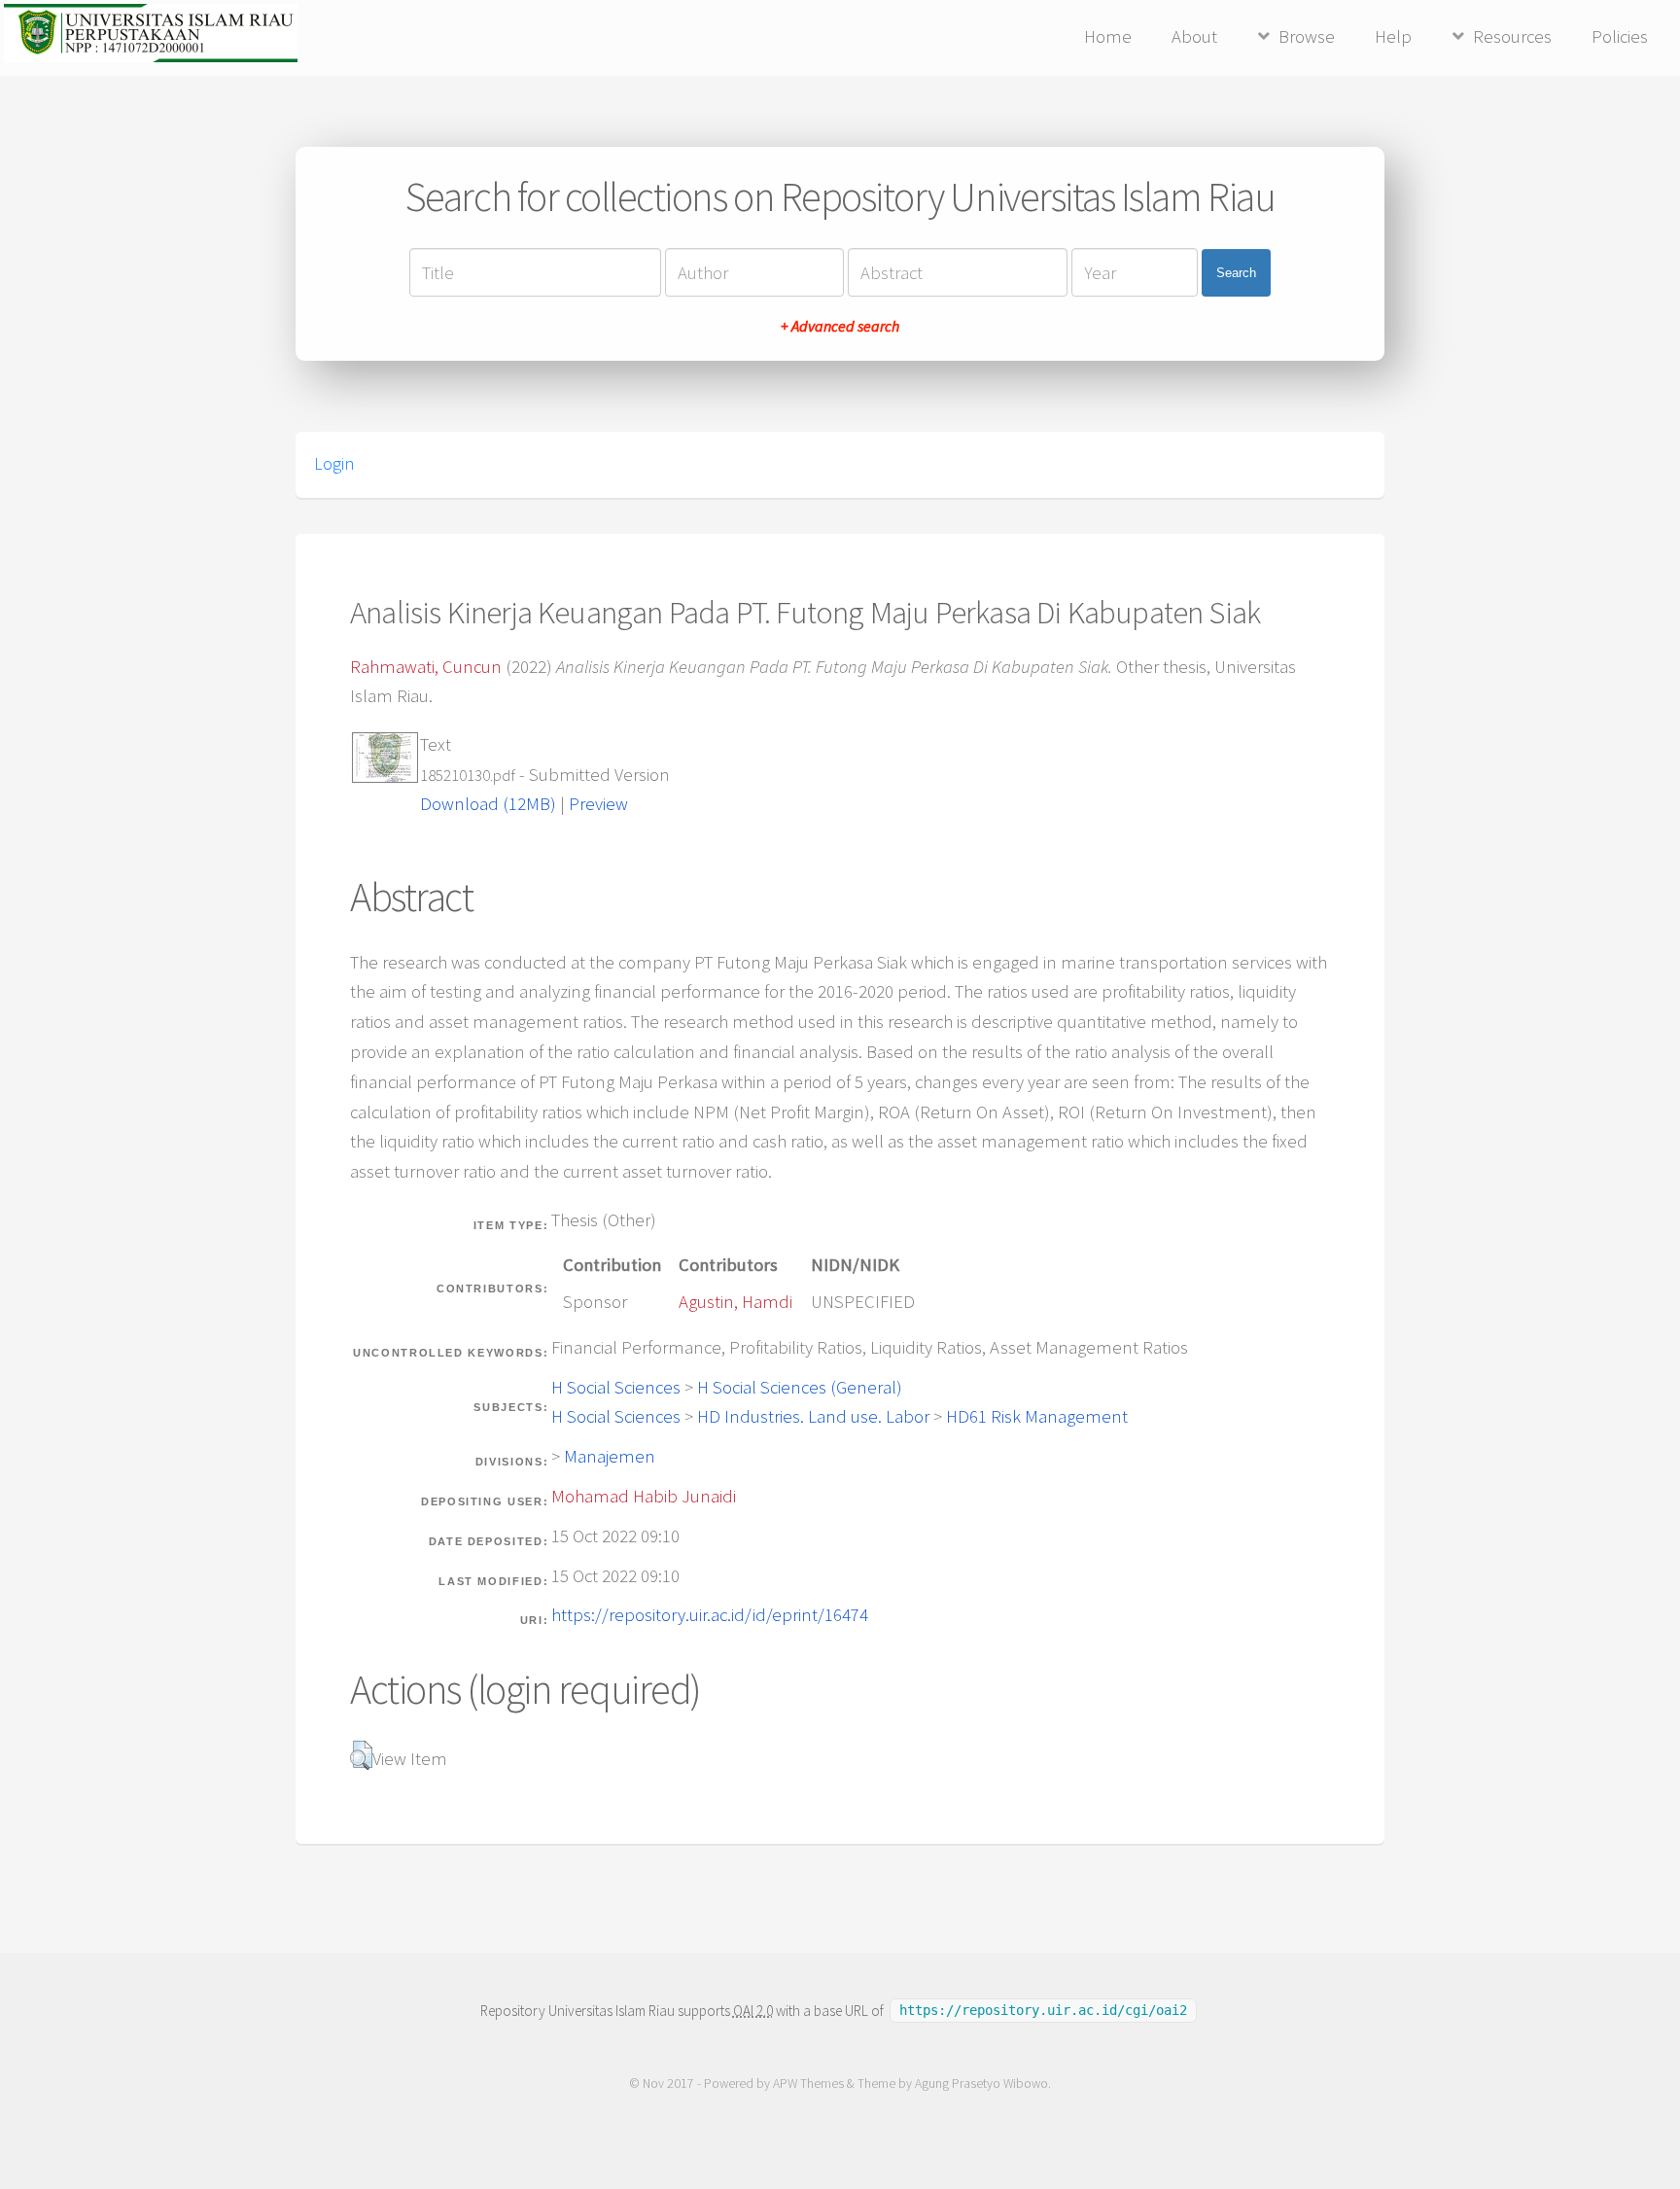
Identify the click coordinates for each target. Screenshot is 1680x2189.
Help (1393, 36)
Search (1236, 273)
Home (1108, 36)
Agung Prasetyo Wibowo (981, 2083)
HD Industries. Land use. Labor (813, 1416)
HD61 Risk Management (1037, 1416)
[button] (361, 1755)
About (1194, 36)
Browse (1307, 36)
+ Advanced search (840, 326)
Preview (598, 804)
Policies (1620, 36)
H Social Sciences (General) (800, 1387)
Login (334, 464)
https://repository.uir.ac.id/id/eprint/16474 (710, 1615)
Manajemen (610, 1456)
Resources (1512, 36)
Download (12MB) (488, 804)
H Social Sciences (616, 1387)
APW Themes (808, 2083)
